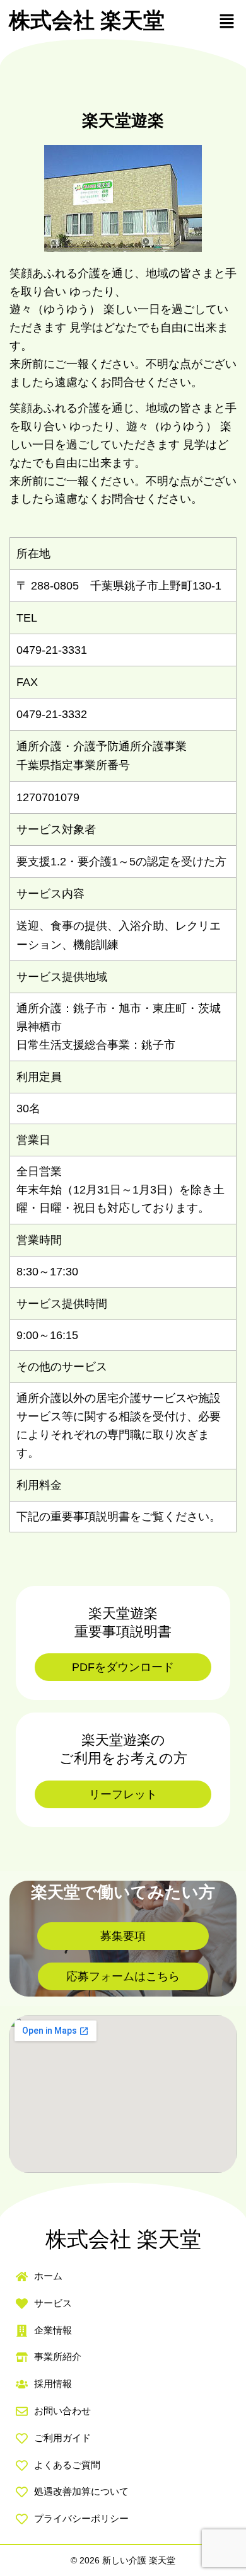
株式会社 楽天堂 (87, 20)
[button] (227, 21)
